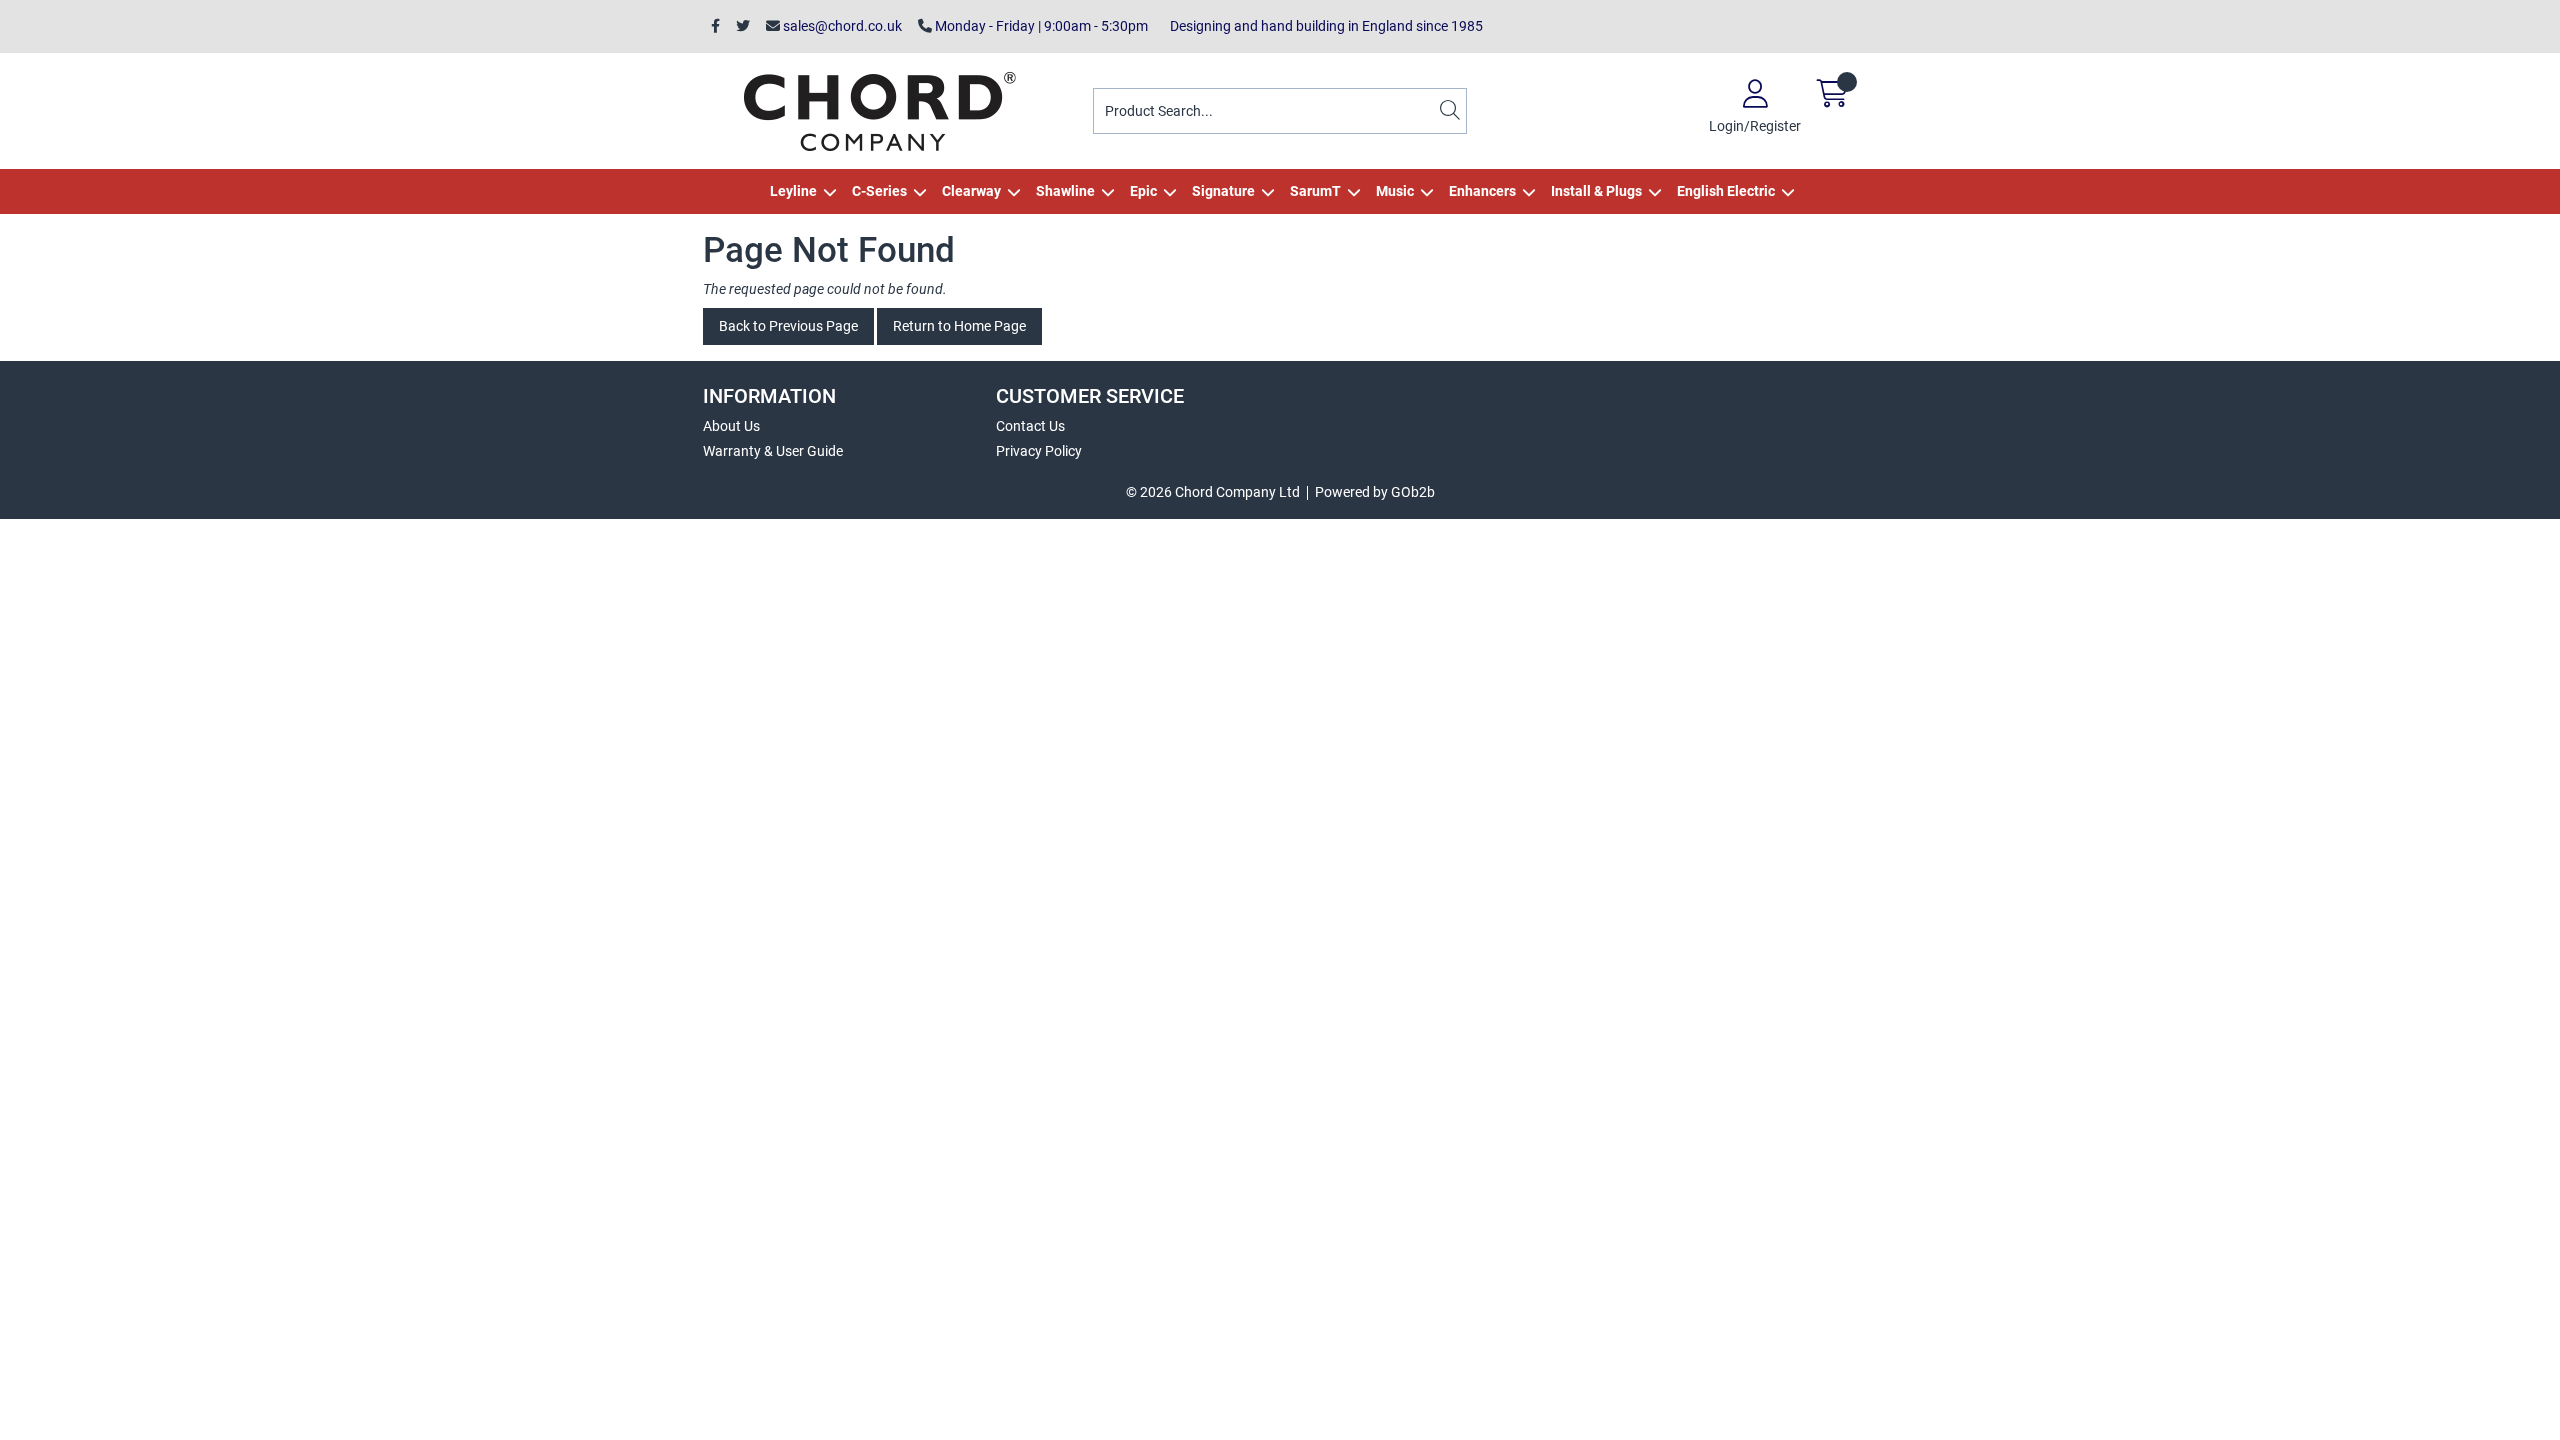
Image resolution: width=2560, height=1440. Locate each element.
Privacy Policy (1039, 451)
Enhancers (1482, 191)
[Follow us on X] (743, 26)
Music (1395, 191)
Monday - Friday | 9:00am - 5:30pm (1040, 26)
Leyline (793, 191)
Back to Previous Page (788, 326)
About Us (731, 426)
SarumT (1315, 191)
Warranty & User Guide (773, 451)
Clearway (971, 191)
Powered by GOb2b (1375, 492)
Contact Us (1030, 426)
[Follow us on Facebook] (715, 26)
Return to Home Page (959, 326)
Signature (1223, 191)
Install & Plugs (1596, 191)
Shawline (1065, 191)
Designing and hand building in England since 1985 (1323, 26)
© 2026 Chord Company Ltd (1213, 492)
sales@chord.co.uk (841, 26)
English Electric (1726, 191)
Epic (1143, 191)
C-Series (879, 191)
